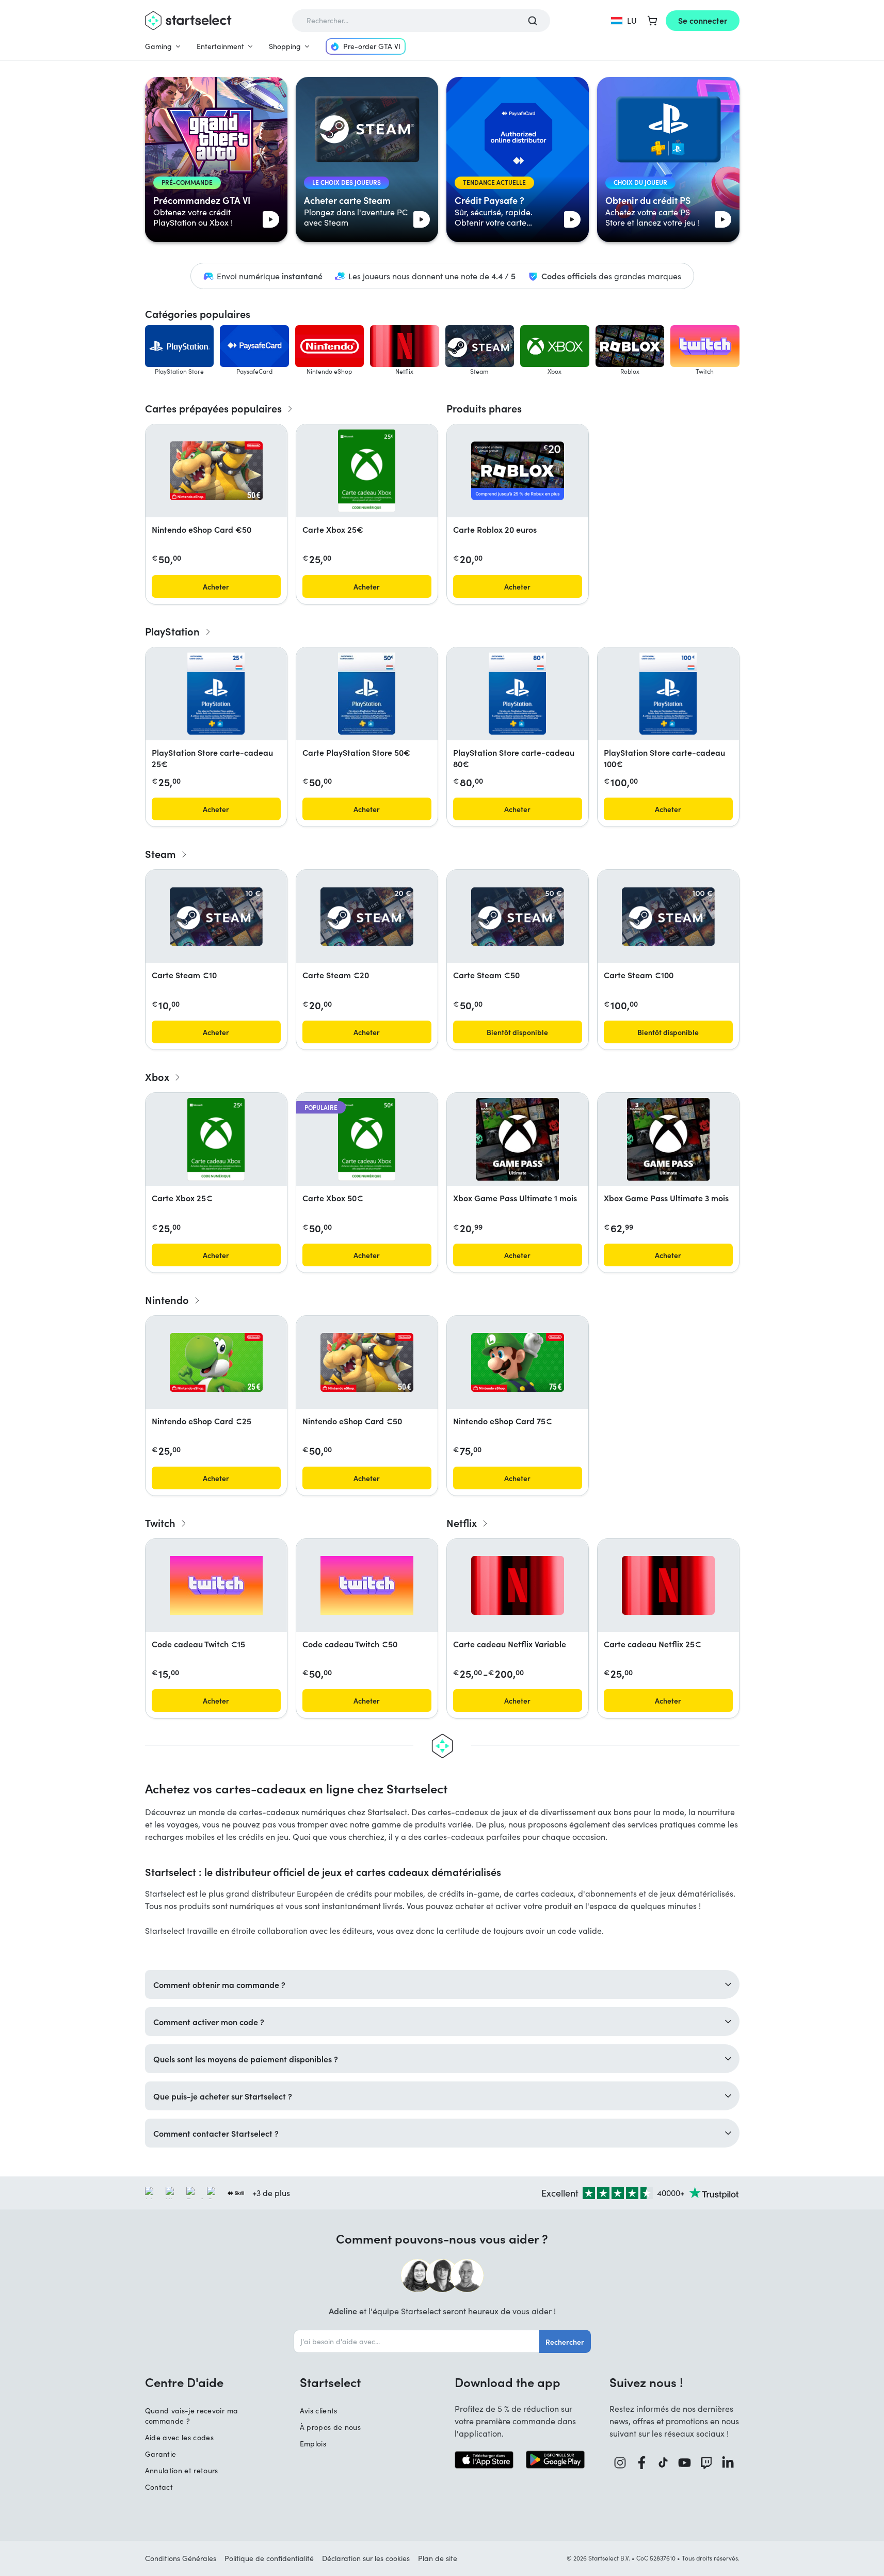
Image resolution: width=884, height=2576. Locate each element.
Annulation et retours (182, 2470)
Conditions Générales (181, 2558)
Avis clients (319, 2411)
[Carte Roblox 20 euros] (518, 471)
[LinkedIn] (728, 2463)
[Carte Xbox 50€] (367, 1139)
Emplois (313, 2444)
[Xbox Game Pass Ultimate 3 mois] (668, 1139)
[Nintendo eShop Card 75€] (518, 1362)
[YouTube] (685, 2463)
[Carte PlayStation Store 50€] (366, 694)
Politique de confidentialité (269, 2558)
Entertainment (220, 46)
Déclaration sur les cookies (366, 2558)
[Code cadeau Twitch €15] (216, 1585)
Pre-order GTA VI (372, 46)
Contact (159, 2487)
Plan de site (438, 2558)
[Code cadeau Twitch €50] (367, 1585)
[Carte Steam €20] (367, 917)
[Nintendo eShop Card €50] (216, 471)
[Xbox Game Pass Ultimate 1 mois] (518, 1139)
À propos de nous (331, 2427)
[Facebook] (642, 2463)
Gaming (158, 46)
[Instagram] (620, 2463)
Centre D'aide (184, 2382)
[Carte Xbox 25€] (367, 471)
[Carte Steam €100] (668, 917)
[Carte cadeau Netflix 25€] (668, 1585)
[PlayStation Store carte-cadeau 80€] (517, 694)
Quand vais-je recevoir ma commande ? (192, 2416)
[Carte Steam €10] (216, 917)
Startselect (330, 2382)
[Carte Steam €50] (518, 917)
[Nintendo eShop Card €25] (216, 1362)
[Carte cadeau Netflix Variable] (518, 1585)
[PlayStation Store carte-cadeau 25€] (216, 694)
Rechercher (565, 2342)
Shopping (285, 46)
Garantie (161, 2454)
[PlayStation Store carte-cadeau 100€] (668, 694)
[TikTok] (663, 2463)
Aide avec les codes (180, 2437)
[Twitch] (706, 2463)
